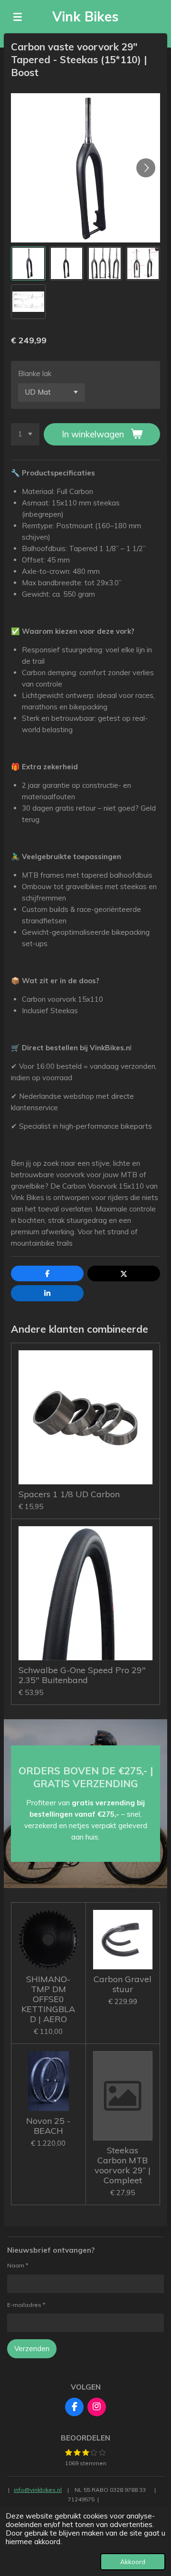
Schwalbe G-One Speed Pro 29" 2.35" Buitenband (82, 1675)
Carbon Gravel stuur (123, 1984)
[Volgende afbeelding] (146, 168)
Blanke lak (35, 373)
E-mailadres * (26, 2305)
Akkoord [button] (133, 2561)
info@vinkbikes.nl (38, 2490)
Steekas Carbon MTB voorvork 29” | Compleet (123, 2165)
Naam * (18, 2265)
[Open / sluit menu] (18, 17)
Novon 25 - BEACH (48, 2126)
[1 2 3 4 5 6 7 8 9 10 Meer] (25, 434)
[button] (28, 264)
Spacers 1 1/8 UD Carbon (69, 1494)
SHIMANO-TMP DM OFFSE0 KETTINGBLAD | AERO (48, 1999)
